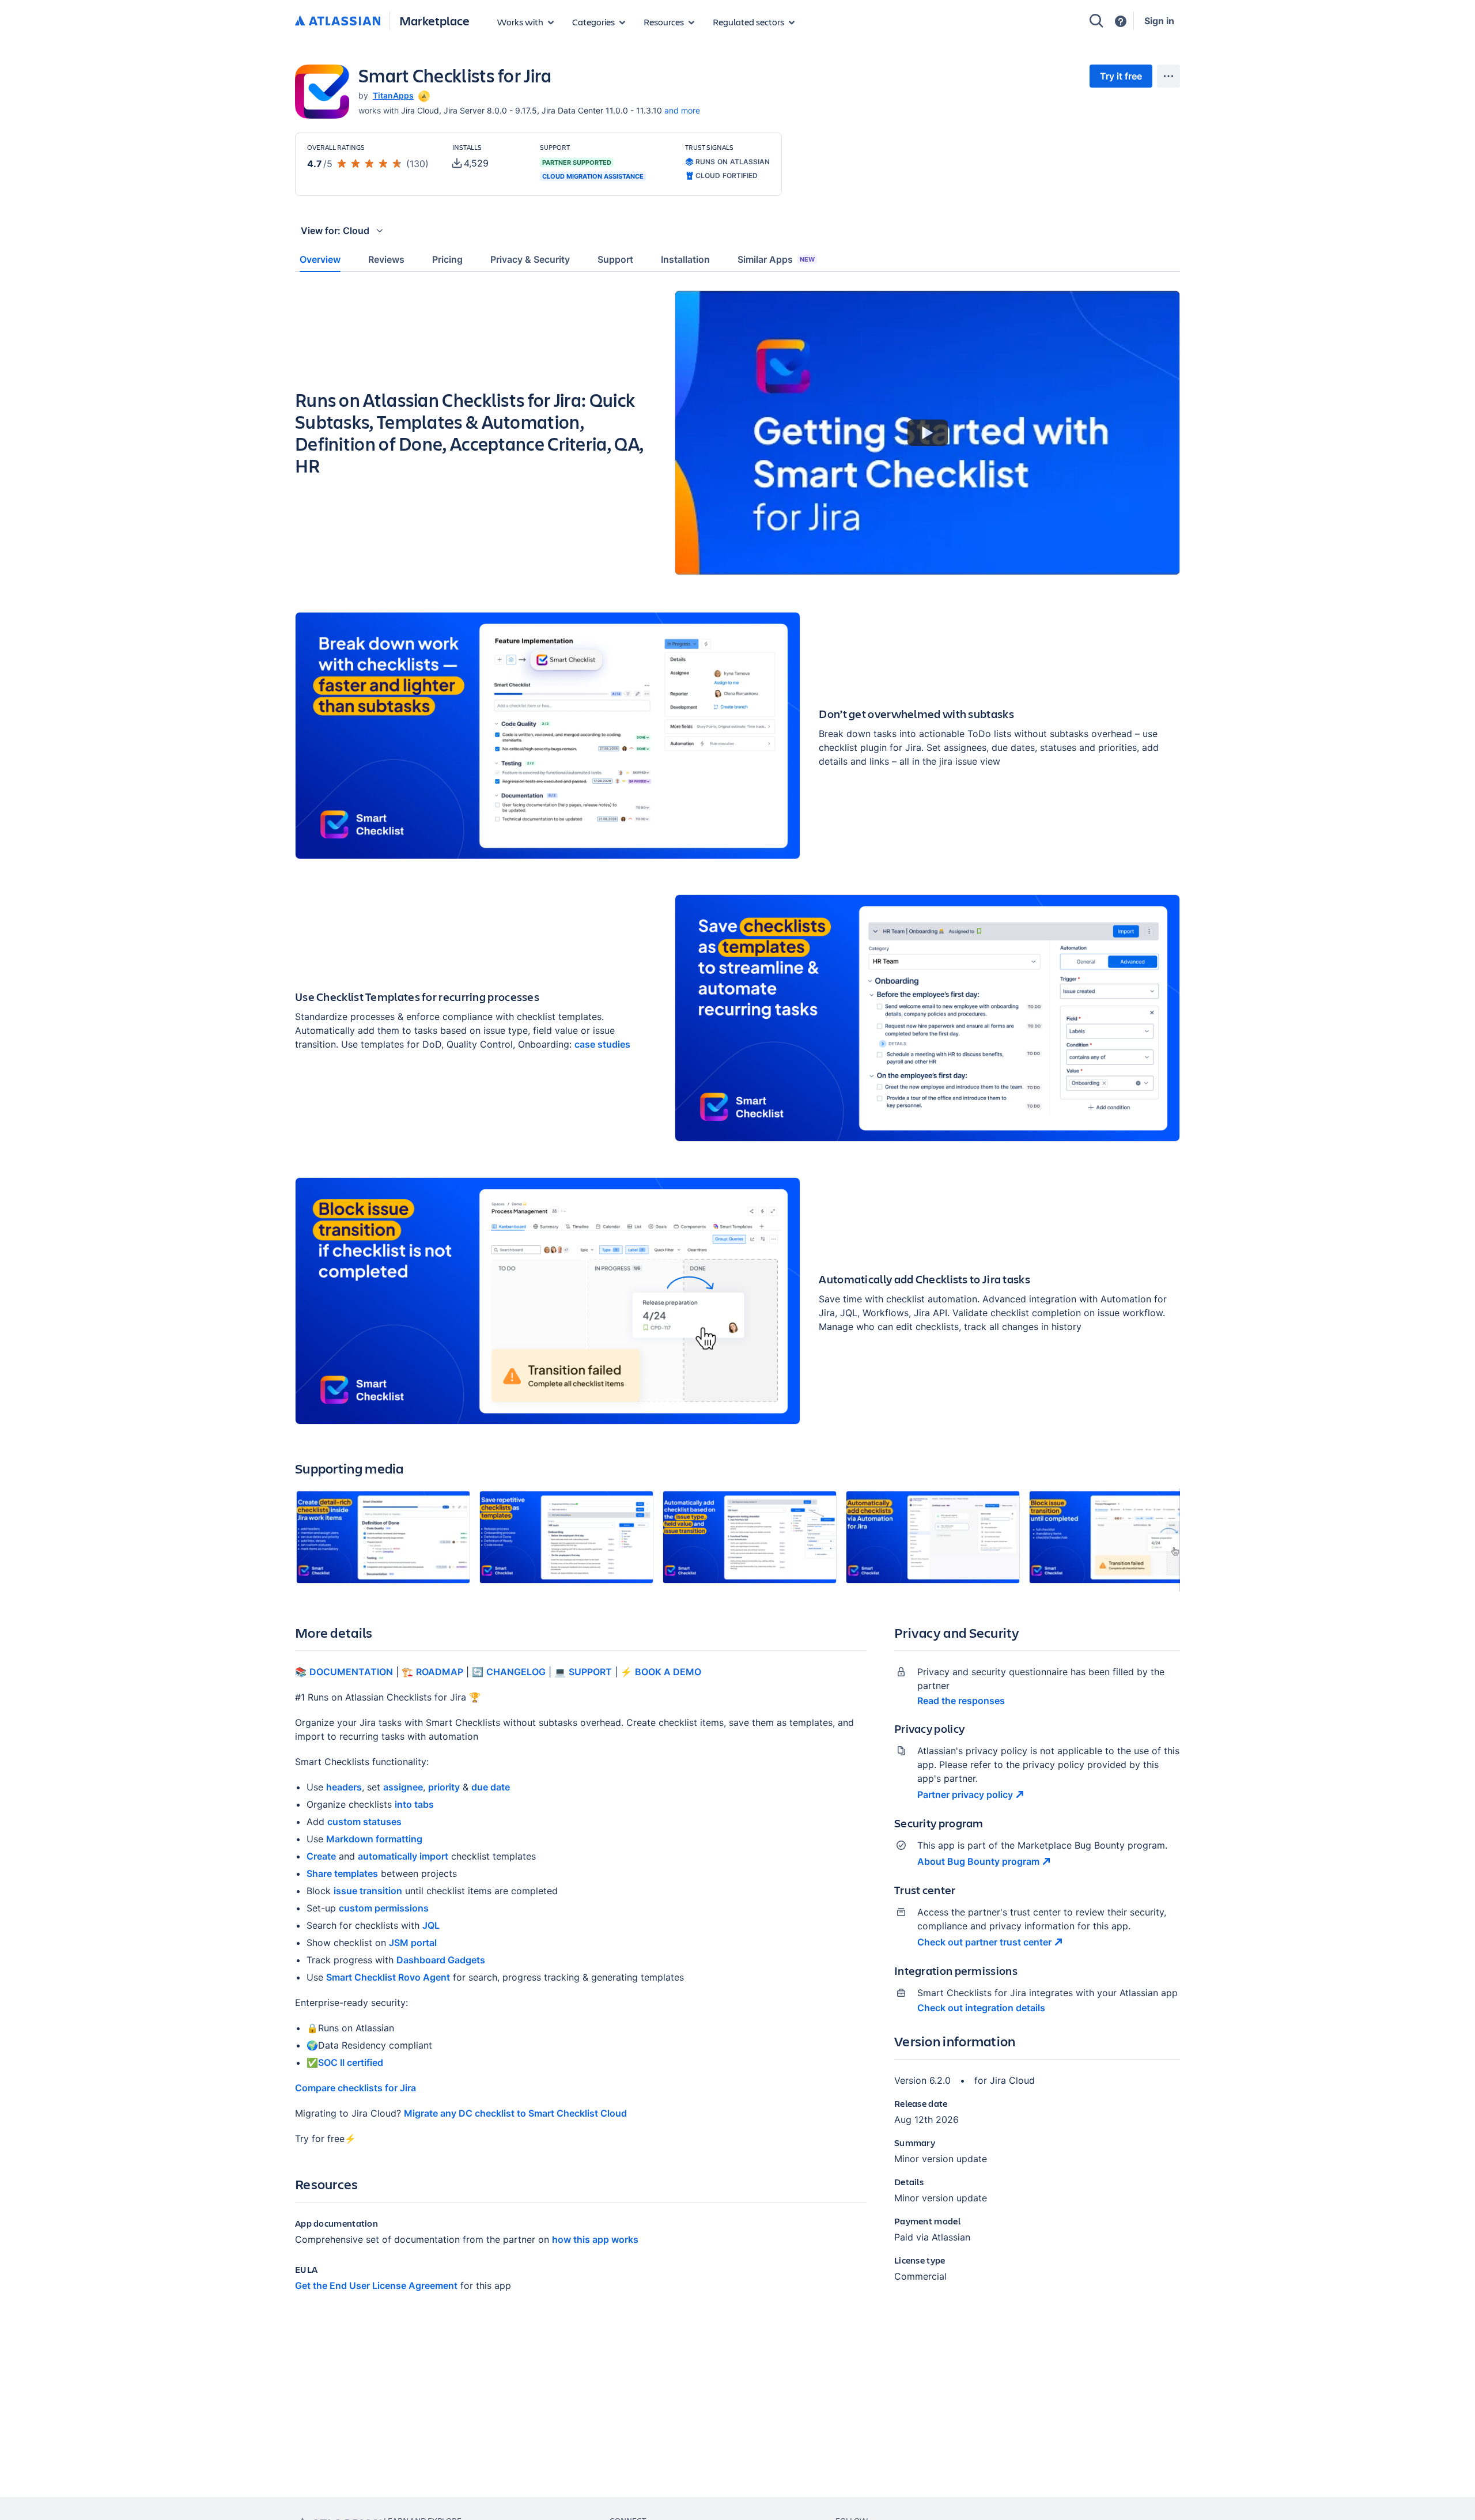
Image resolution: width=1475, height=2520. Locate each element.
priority (444, 1787)
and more (682, 110)
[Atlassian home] (338, 21)
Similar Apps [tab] (776, 259)
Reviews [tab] (386, 259)
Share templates (342, 1873)
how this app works (595, 2239)
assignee (403, 1787)
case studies (602, 1044)
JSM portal (413, 1943)
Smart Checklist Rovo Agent (388, 1977)
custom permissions (384, 1908)
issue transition (368, 1891)
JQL (431, 1925)
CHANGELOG (516, 1672)
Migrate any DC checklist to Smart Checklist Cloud (515, 2113)
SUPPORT (590, 1672)
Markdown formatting (374, 1839)
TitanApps (393, 95)
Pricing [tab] (447, 259)
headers (344, 1787)
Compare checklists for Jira (355, 2088)
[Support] (1121, 21)
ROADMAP (440, 1672)
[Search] (1096, 21)
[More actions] (1168, 76)
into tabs (414, 1804)
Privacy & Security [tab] (530, 259)
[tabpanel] (737, 1301)
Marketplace (434, 20)
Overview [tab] (320, 259)
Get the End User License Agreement (376, 2285)
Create (321, 1856)
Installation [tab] (685, 259)
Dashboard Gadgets (441, 1960)
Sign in (1159, 21)
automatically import (403, 1856)
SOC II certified (351, 2062)
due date (491, 1787)
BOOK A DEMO (668, 1672)
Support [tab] (615, 259)
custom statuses (364, 1822)
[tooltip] (423, 95)
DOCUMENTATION (351, 1672)
